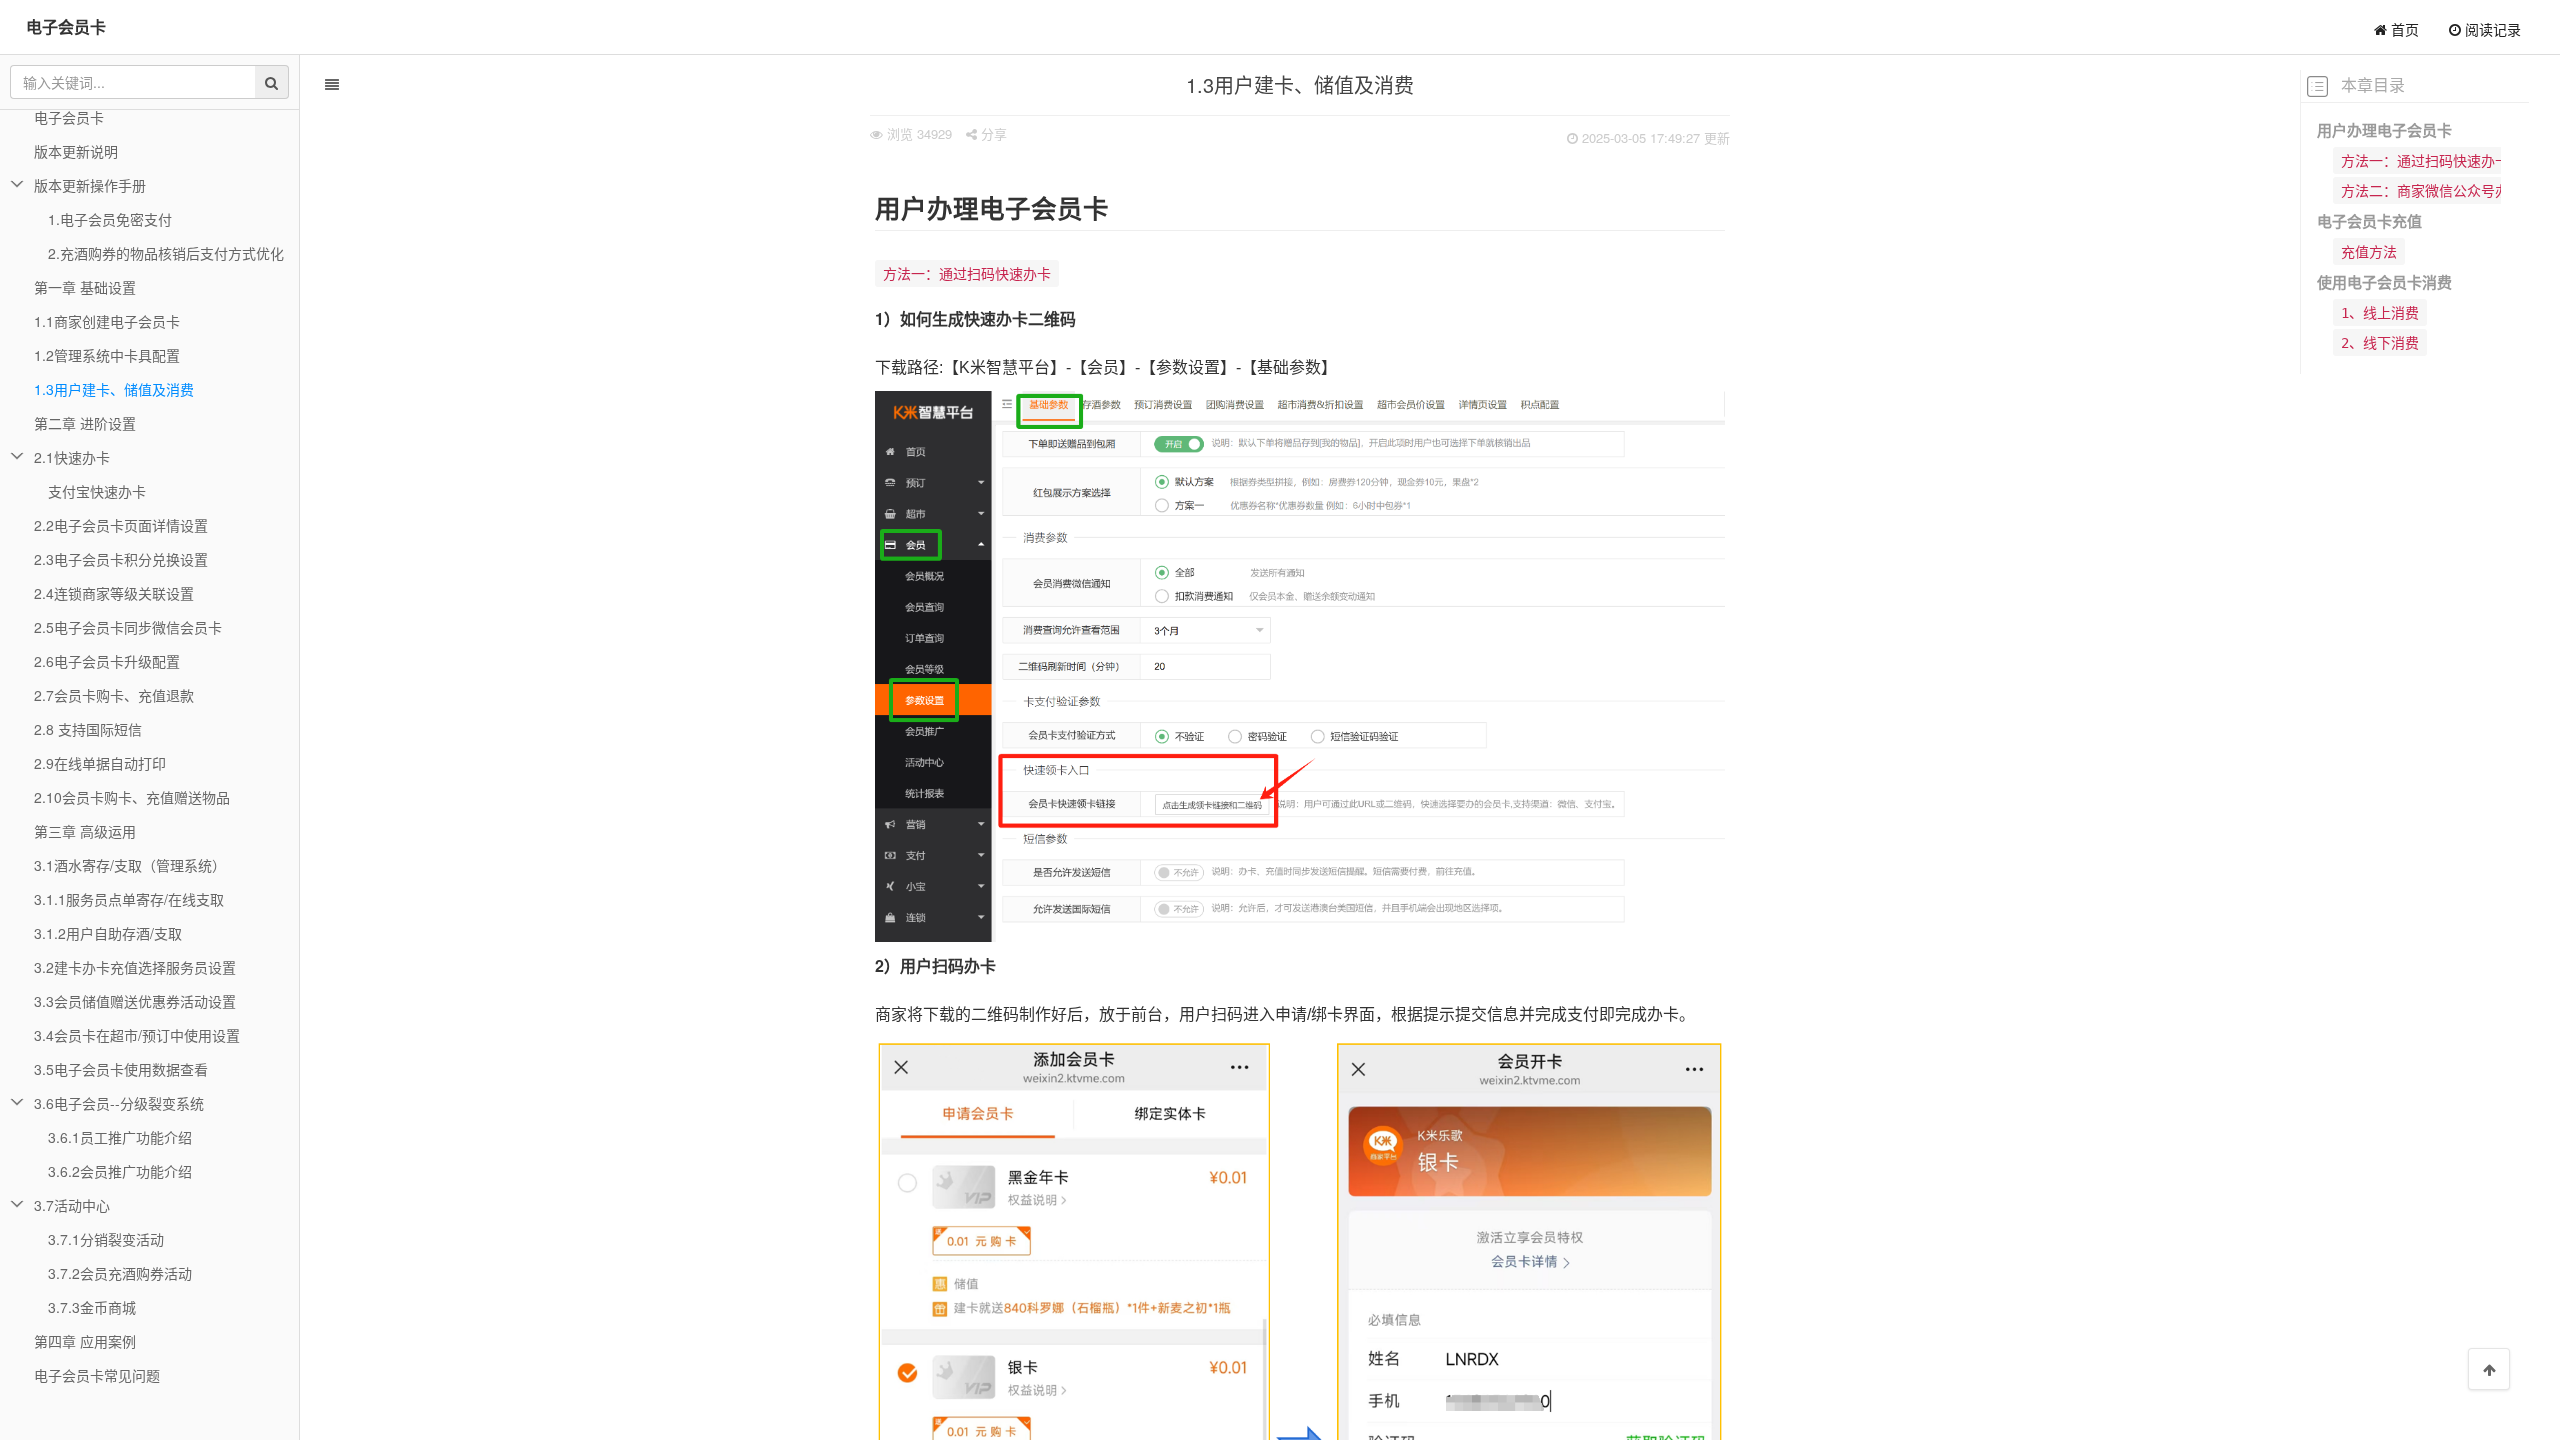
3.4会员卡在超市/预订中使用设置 (137, 1035)
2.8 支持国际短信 (88, 729)
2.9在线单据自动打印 (100, 763)
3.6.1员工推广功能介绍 (120, 1137)
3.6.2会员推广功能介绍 (120, 1171)
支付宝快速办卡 (97, 491)
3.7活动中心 (72, 1205)
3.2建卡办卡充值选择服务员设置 (135, 967)
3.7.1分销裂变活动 (106, 1239)
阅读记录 (2491, 29)
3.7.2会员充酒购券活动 (120, 1273)
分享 (992, 133)
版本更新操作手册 (90, 185)
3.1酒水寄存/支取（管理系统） (130, 865)
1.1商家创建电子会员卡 (107, 321)
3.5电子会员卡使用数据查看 (121, 1069)
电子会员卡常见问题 (97, 1375)
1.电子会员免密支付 (110, 219)
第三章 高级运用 (85, 831)
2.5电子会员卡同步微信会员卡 (128, 627)
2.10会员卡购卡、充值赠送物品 (132, 797)
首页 (2403, 29)
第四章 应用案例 (85, 1341)
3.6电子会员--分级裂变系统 (119, 1103)
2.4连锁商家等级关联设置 (114, 593)
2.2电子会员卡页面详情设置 (121, 525)
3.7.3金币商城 (92, 1307)
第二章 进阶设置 (85, 423)
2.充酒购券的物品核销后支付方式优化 (166, 253)
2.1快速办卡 (72, 457)
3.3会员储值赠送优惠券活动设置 (135, 1001)
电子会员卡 (66, 26)
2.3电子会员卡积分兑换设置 (121, 559)
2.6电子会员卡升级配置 (107, 661)
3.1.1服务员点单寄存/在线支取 (129, 899)
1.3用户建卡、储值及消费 (114, 389)
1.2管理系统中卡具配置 (107, 355)
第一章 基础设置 (85, 287)
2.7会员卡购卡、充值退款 (114, 695)
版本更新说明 (76, 151)
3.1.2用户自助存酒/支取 (108, 933)
